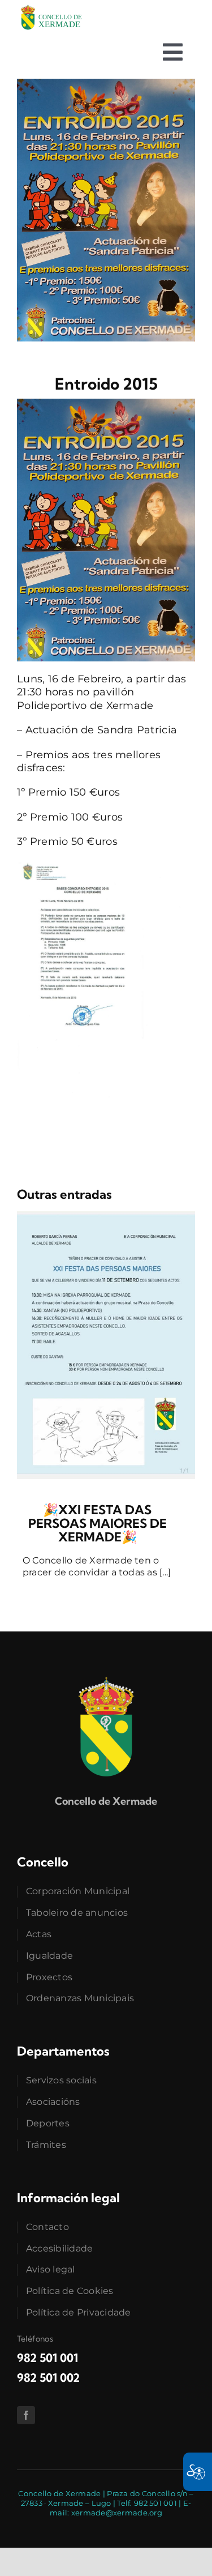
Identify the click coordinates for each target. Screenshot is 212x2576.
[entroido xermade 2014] (106, 84)
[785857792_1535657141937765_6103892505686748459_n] (106, 1216)
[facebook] (26, 2415)
